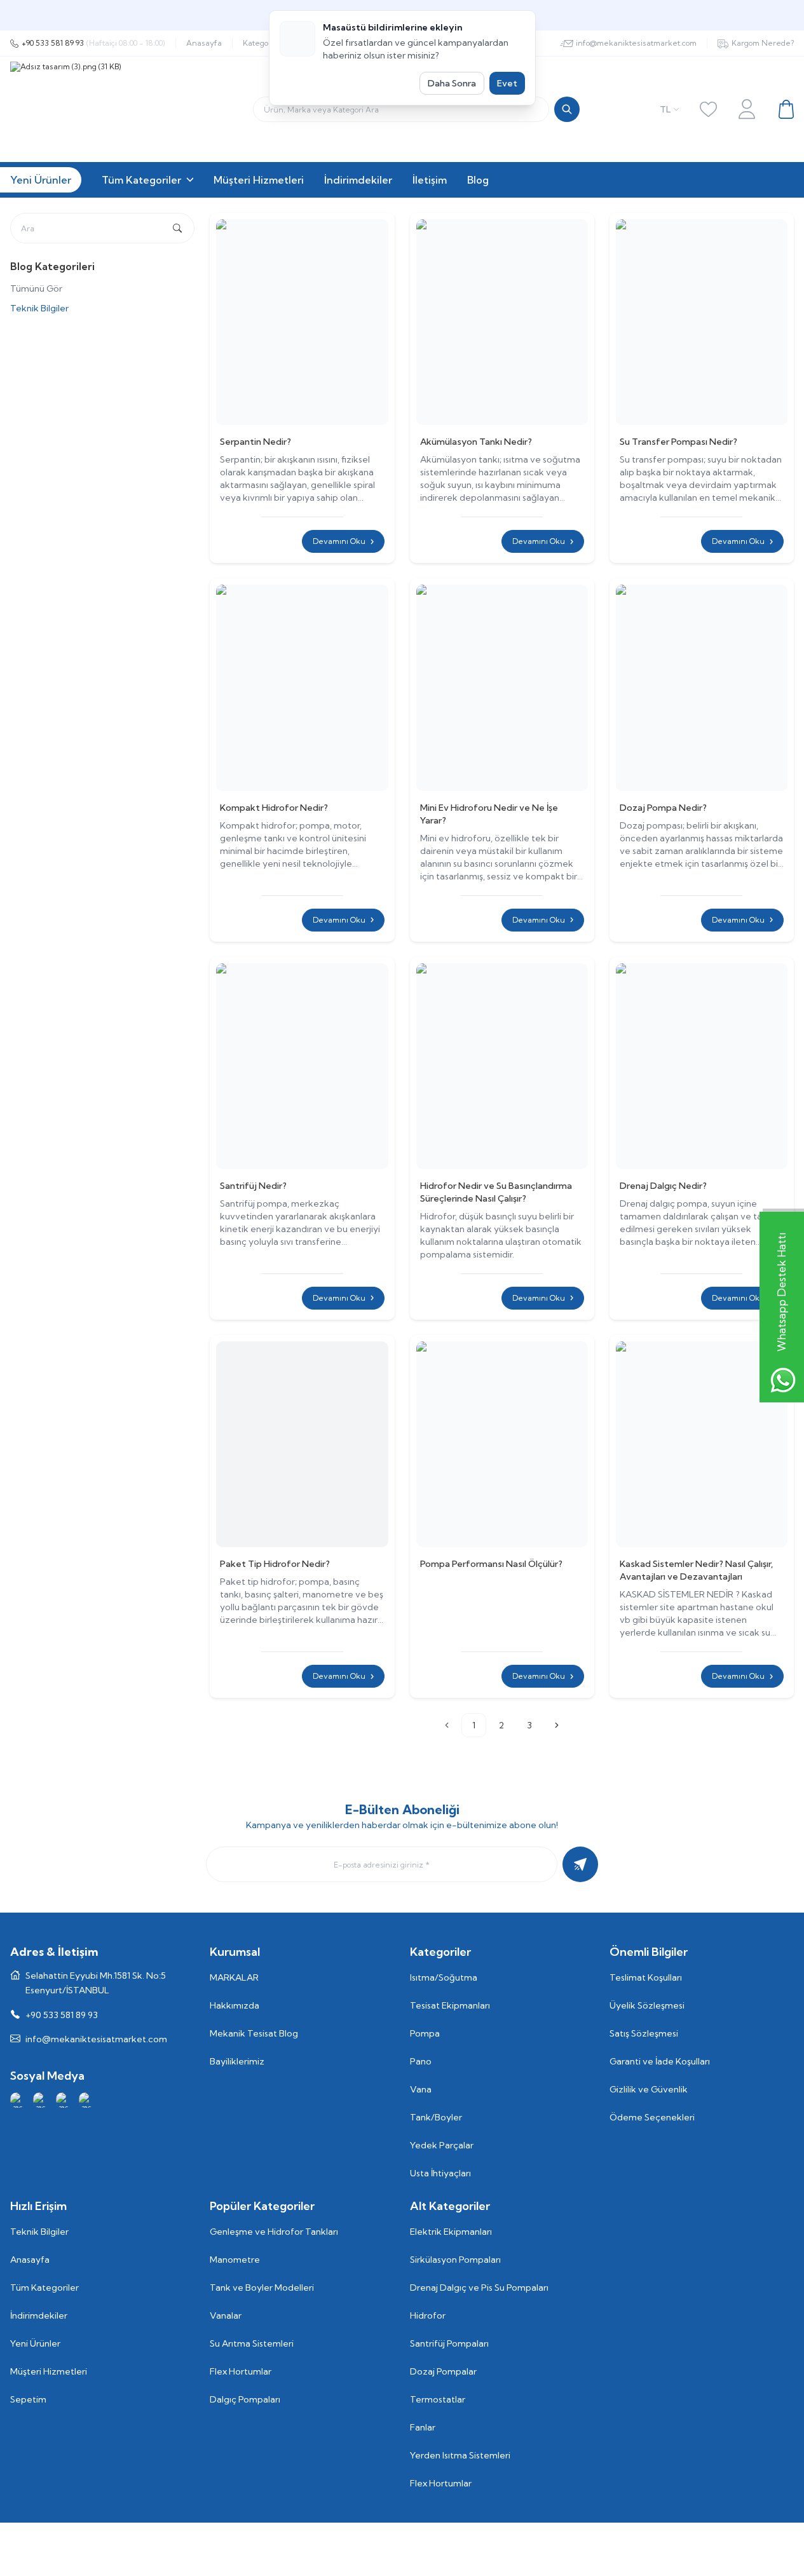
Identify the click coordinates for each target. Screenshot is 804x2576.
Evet (507, 83)
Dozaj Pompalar (443, 2371)
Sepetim (28, 2399)
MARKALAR (234, 1977)
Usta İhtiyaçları (440, 2173)
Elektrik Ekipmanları (451, 2232)
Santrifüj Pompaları (449, 2343)
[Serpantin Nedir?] (302, 322)
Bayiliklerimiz (237, 2061)
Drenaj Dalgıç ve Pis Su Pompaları (479, 2288)
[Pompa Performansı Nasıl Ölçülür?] (502, 1444)
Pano (421, 2061)
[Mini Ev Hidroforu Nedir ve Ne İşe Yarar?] (502, 688)
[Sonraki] (557, 1725)
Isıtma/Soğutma (444, 1977)
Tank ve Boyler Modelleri (262, 2288)
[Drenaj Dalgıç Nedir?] (702, 1066)
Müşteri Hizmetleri (49, 2371)
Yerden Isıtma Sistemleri (460, 2455)
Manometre (235, 2260)
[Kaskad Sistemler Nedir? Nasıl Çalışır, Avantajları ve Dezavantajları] (702, 1444)
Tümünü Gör (36, 288)
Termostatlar (438, 2399)
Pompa (425, 2033)
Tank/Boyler (436, 2117)
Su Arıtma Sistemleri (252, 2343)
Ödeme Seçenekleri (652, 2117)
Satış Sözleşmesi (644, 2033)
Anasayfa (204, 43)
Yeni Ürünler (35, 2343)
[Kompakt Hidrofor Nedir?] (302, 688)
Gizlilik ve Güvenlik (649, 2089)
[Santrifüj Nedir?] (302, 1066)
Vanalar (226, 2315)
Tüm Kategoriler (44, 2288)
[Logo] (169, 109)
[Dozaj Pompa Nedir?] (702, 688)
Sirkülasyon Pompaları (455, 2260)
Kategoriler (263, 43)
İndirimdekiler (39, 2315)
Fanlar (423, 2427)
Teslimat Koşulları (646, 1977)
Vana (421, 2089)
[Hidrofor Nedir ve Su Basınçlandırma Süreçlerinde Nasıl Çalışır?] (502, 1066)
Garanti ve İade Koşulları (660, 2061)
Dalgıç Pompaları (245, 2399)
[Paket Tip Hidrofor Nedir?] (302, 1444)
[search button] (567, 109)
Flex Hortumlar (241, 2371)
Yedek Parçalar (442, 2145)
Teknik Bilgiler (39, 308)
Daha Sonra (452, 83)
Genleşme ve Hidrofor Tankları (274, 2232)
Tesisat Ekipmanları (450, 2005)
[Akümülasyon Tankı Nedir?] (502, 322)
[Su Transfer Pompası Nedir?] (702, 322)
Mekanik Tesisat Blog (254, 2033)
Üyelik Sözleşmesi (647, 2005)
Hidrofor (428, 2315)
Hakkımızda (235, 2005)
